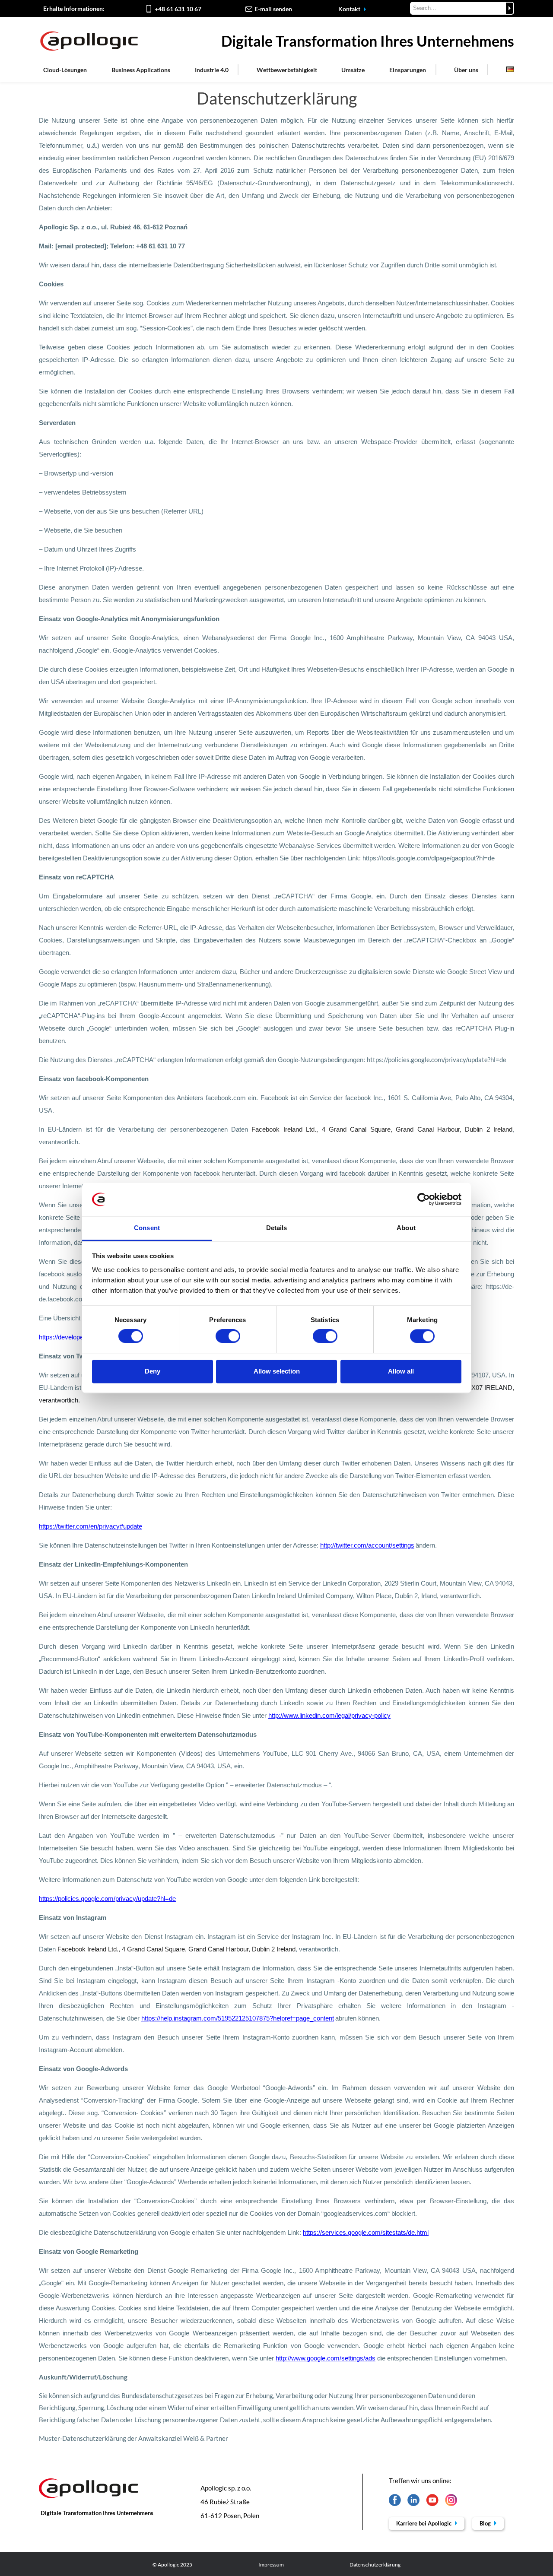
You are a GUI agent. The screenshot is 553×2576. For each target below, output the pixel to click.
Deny (153, 1371)
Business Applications (141, 70)
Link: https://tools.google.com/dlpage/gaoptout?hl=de (421, 858)
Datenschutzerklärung (375, 2565)
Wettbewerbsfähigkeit (287, 70)
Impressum (271, 2565)
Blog (486, 2523)
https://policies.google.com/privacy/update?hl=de (437, 1060)
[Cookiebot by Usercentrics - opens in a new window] (424, 1199)
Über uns (466, 70)
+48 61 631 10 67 (178, 9)
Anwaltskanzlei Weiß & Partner (183, 2438)
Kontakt (350, 9)
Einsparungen (408, 70)
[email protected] (81, 246)
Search (510, 8)
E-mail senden (273, 9)
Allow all (401, 1371)
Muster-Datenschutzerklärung (83, 2438)
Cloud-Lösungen (65, 70)
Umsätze (353, 70)
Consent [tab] (147, 1228)
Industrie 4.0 (212, 70)
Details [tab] (277, 1228)
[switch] (228, 1336)
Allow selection (277, 1371)
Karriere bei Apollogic (424, 2523)
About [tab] (406, 1228)
